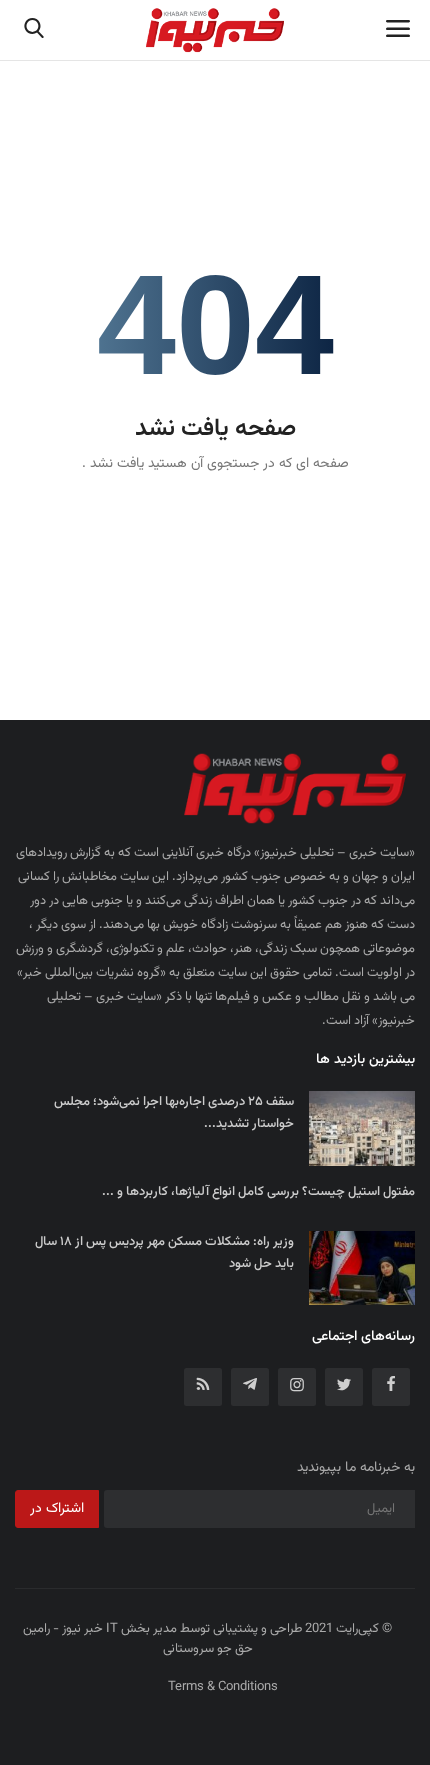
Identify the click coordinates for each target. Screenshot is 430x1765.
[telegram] (250, 1387)
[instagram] (297, 1387)
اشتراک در (57, 1509)
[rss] (203, 1387)
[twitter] (344, 1387)
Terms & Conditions (223, 1687)
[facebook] (391, 1387)
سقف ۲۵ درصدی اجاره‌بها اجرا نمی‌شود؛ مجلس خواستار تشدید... (174, 1113)
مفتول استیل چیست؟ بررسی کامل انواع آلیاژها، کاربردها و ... (258, 1192)
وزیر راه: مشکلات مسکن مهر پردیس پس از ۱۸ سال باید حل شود (164, 1253)
